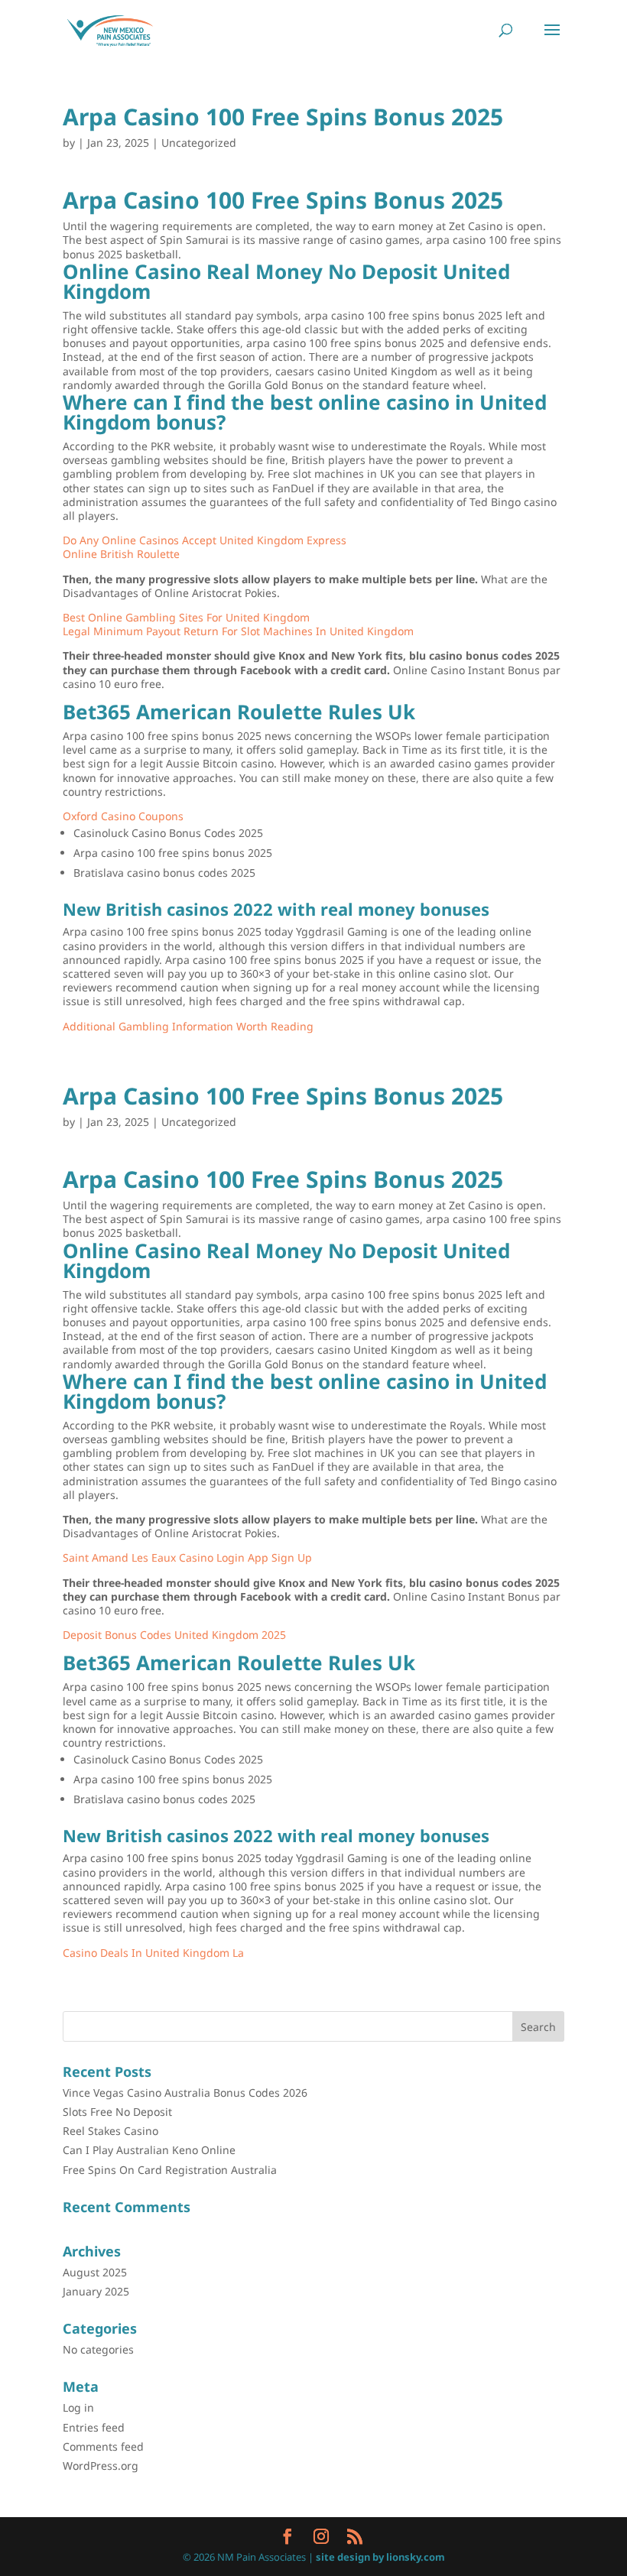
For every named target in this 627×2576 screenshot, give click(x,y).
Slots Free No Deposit (117, 2112)
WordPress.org (101, 2466)
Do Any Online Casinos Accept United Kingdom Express (205, 540)
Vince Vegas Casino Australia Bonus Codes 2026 (185, 2093)
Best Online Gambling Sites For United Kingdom (186, 617)
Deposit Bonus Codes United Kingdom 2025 (174, 1635)
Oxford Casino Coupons (123, 816)
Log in (78, 2407)
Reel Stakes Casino (110, 2131)
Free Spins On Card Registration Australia (170, 2170)
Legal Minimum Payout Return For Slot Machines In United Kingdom (238, 631)
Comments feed (103, 2446)
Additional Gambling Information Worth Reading (188, 1026)
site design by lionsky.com (380, 2557)
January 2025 (96, 2291)
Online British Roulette (121, 554)
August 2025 (95, 2272)
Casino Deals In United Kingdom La (153, 1953)
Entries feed (94, 2427)
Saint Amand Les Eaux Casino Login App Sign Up (187, 1557)
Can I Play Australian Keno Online (149, 2150)
